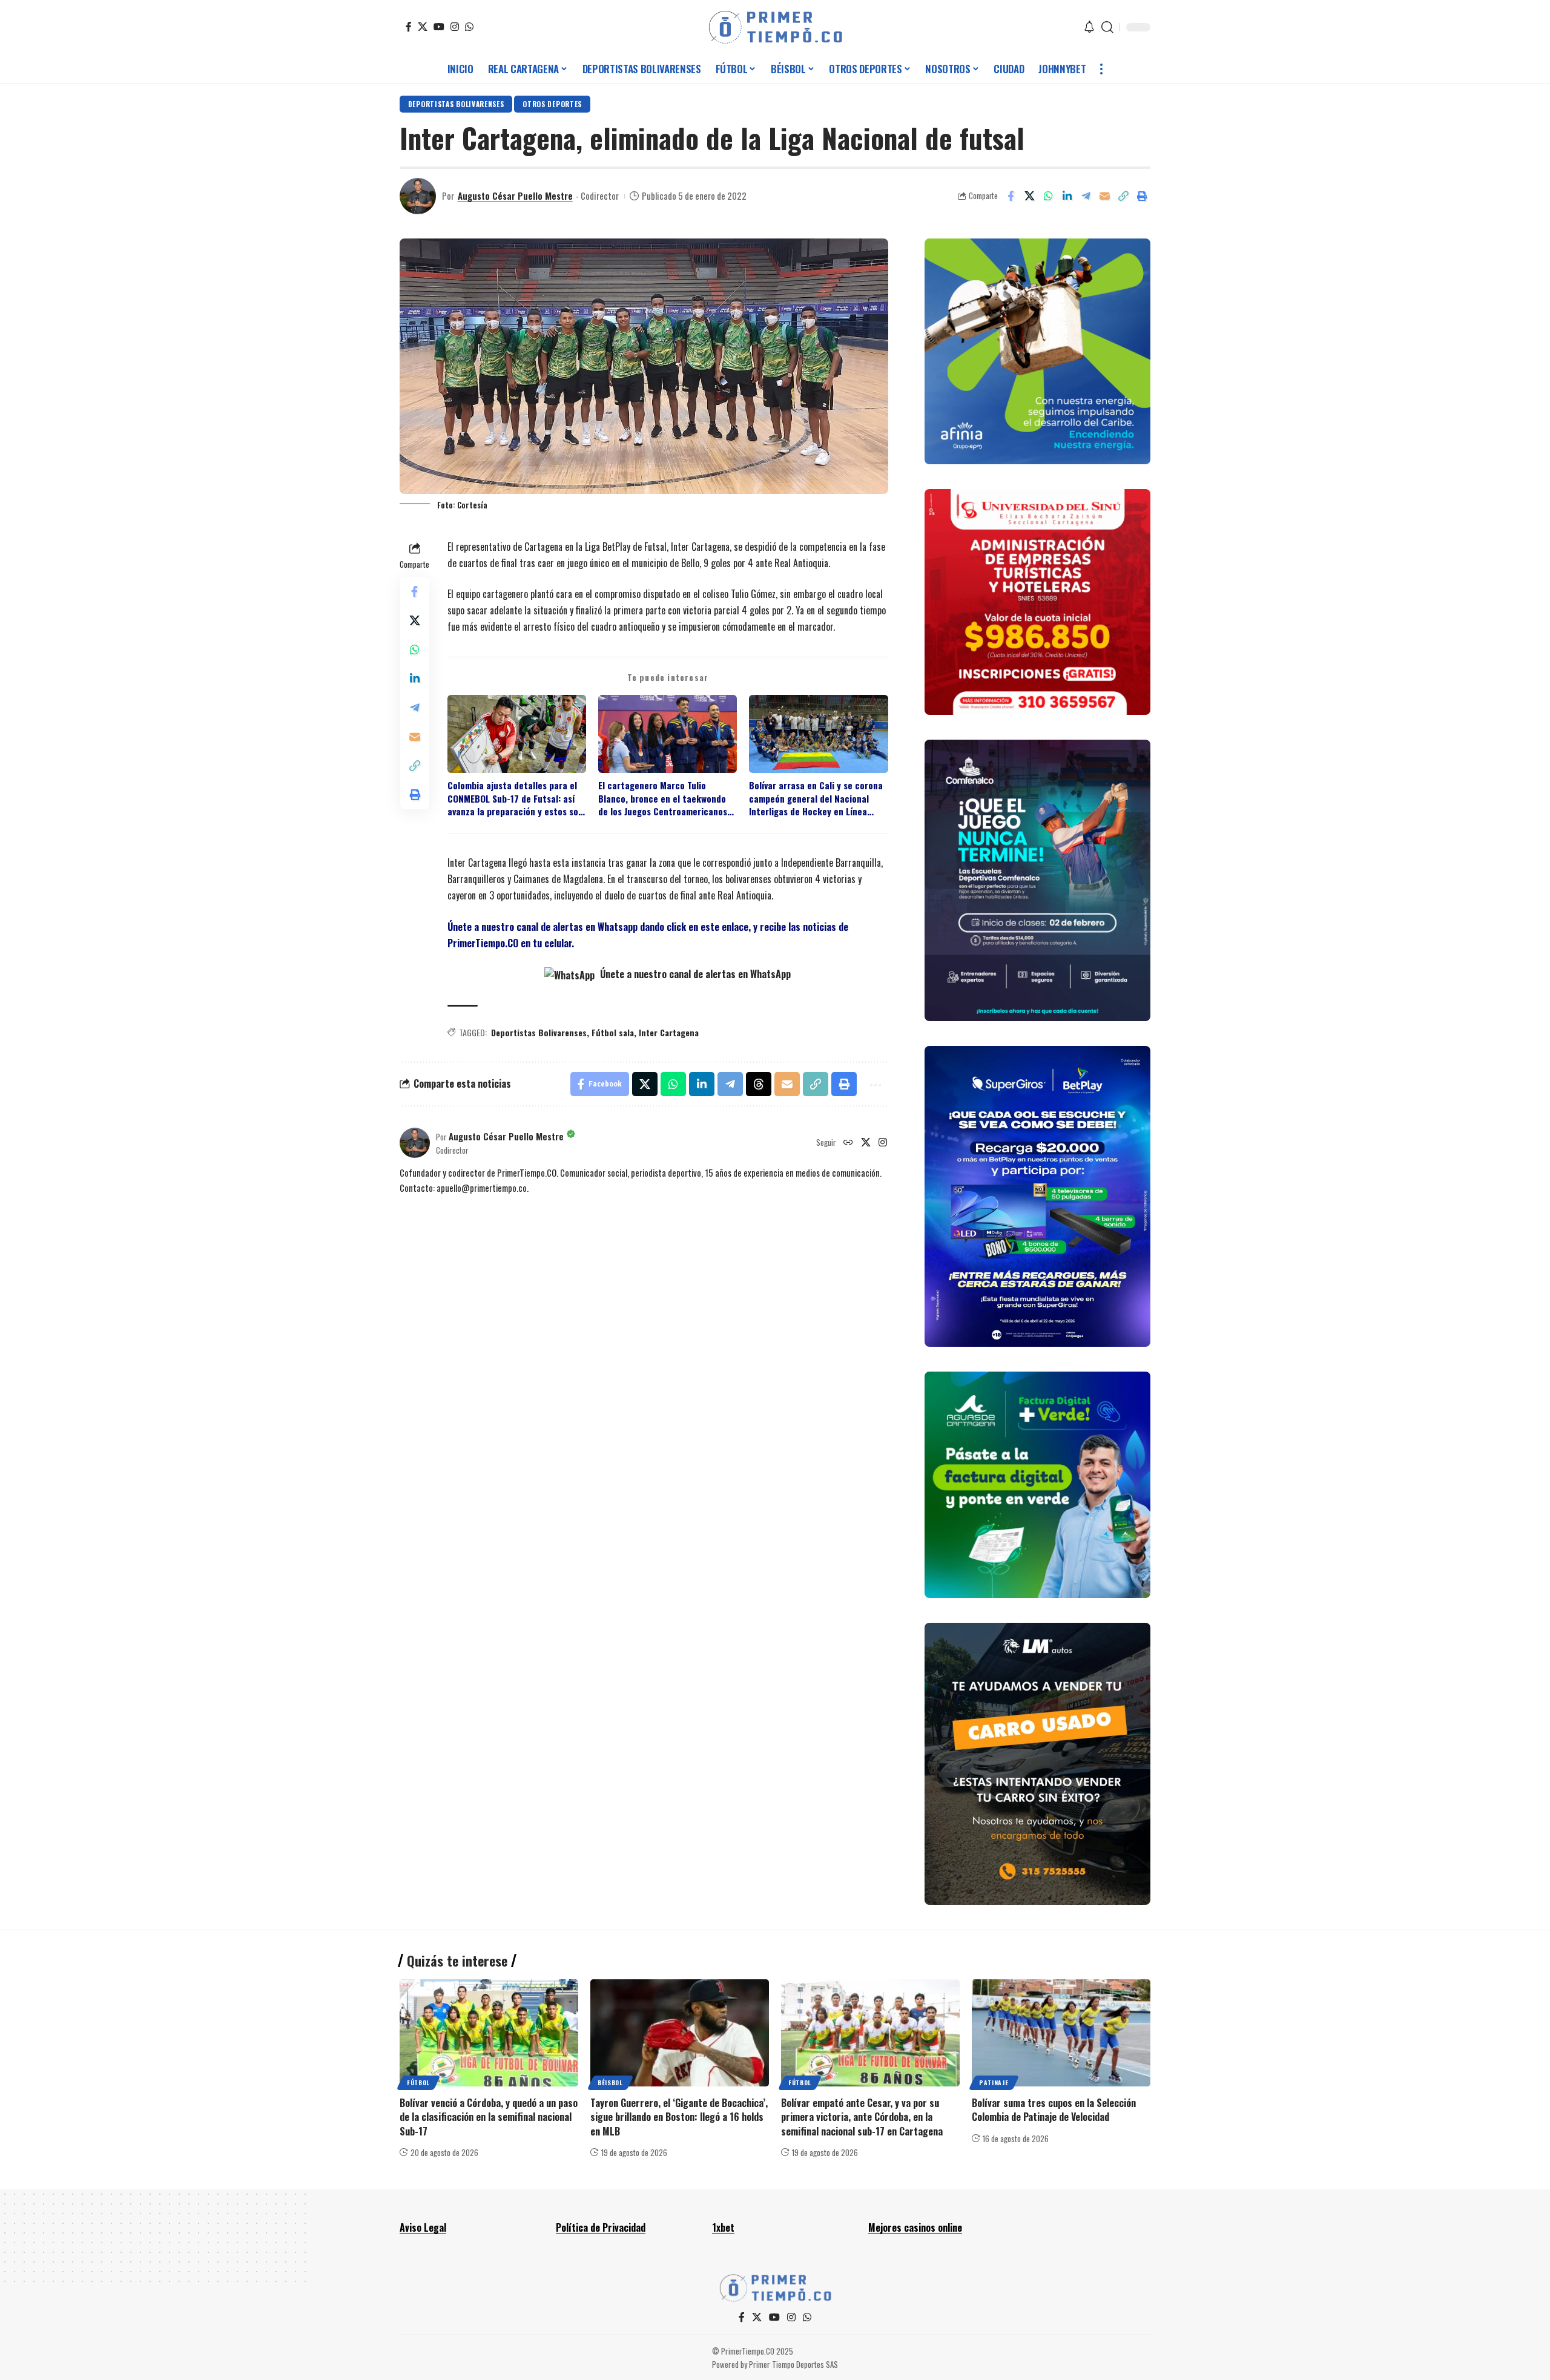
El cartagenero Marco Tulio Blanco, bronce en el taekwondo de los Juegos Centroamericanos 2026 (663, 798)
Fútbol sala (613, 1032)
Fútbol (418, 2082)
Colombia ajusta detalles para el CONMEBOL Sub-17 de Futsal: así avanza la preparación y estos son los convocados (515, 798)
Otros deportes (552, 104)
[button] (1107, 27)
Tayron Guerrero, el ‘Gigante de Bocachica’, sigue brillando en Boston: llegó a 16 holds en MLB (679, 2117)
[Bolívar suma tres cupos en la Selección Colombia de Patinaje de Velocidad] (1061, 2033)
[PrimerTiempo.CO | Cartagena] (775, 27)
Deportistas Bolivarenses (456, 104)
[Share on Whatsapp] (1048, 196)
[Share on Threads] (759, 1084)
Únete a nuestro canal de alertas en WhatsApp (694, 974)
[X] (423, 27)
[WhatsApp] (469, 27)
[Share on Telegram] (1086, 196)
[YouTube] (439, 27)
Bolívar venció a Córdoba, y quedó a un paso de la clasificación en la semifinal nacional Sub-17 (489, 2117)
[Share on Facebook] (1011, 196)
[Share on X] (1029, 196)
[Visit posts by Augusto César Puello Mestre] (418, 196)
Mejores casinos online (915, 2227)
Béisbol (610, 2082)
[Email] (1104, 196)
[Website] (848, 1143)
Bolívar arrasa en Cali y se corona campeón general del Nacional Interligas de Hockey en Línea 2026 (816, 798)
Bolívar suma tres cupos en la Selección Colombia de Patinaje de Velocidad (1054, 2110)
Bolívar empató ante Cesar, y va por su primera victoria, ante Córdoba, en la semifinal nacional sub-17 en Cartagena (862, 2117)
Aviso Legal (423, 2227)
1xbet (723, 2227)
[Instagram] (455, 27)
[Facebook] (409, 27)
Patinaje (994, 2082)
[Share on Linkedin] (1067, 196)
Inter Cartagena (669, 1032)
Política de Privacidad (601, 2227)
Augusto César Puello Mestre (515, 196)
